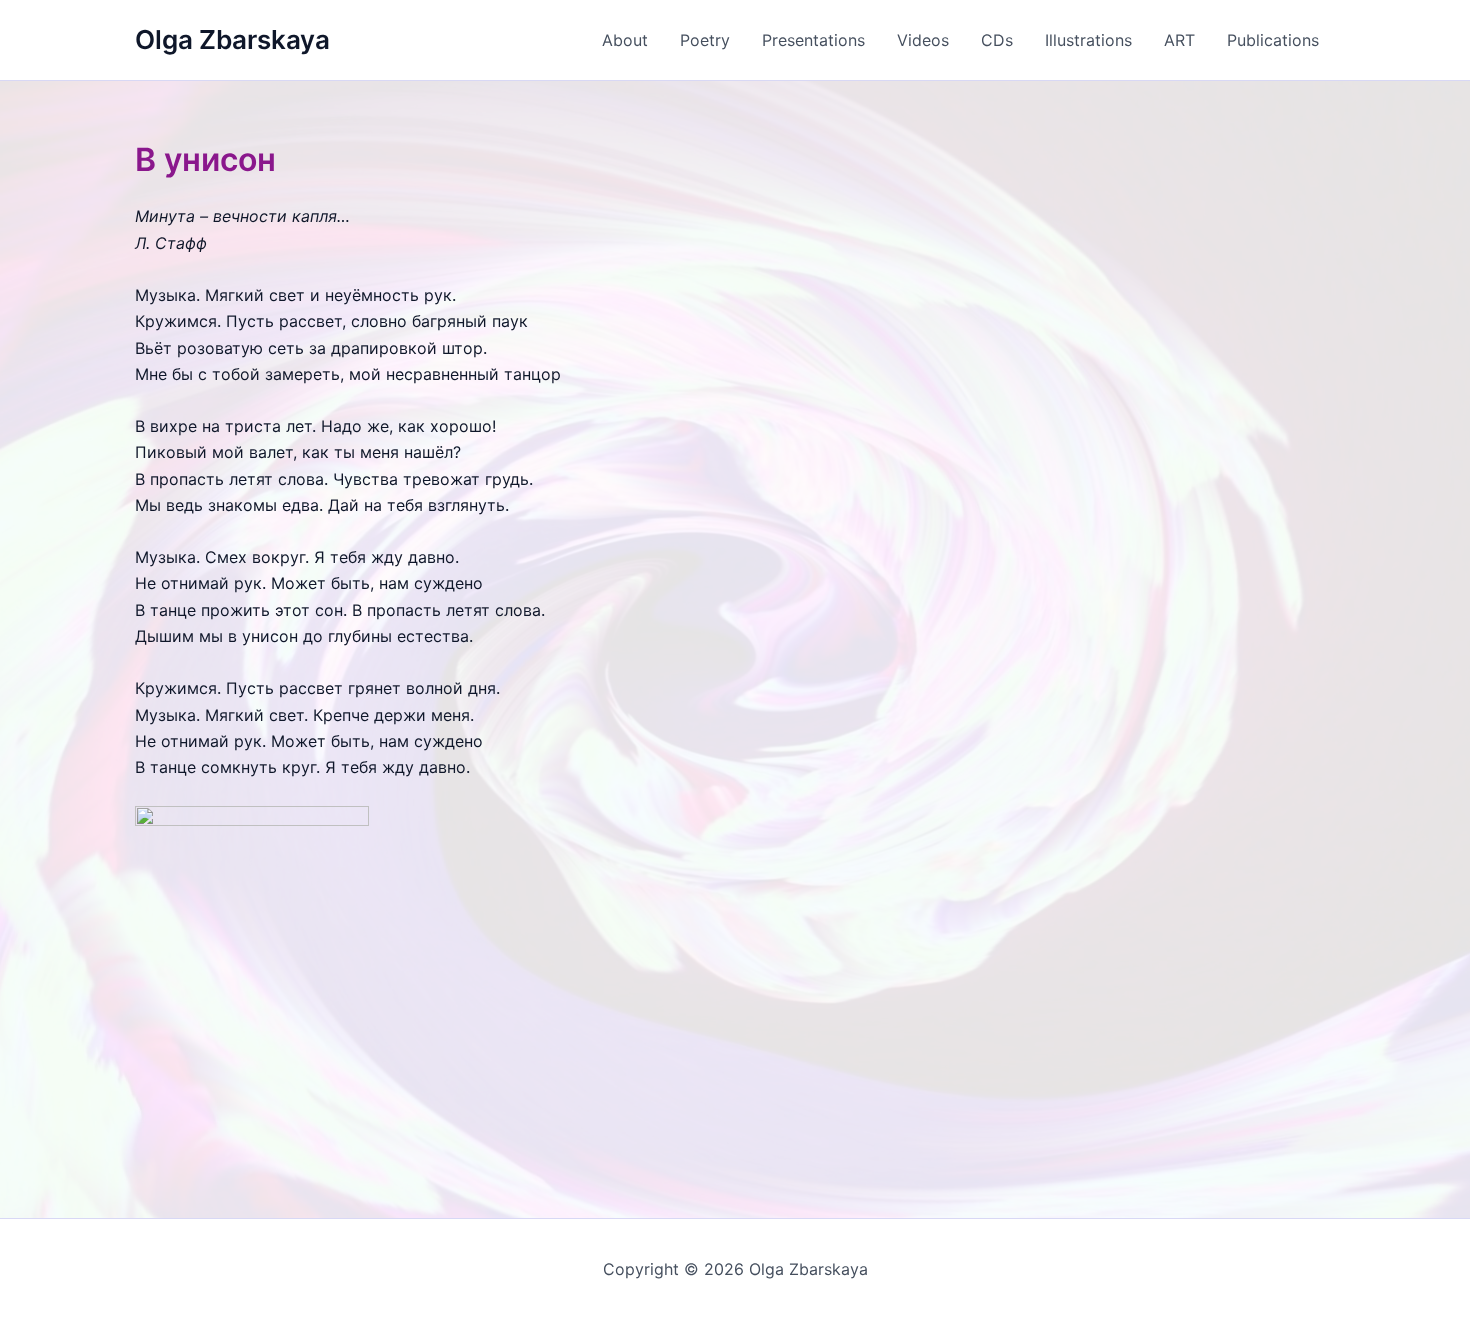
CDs (997, 40)
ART (1179, 40)
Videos (923, 40)
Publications (1273, 40)
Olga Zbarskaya (232, 39)
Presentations (813, 40)
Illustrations (1088, 40)
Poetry (705, 40)
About (625, 40)
